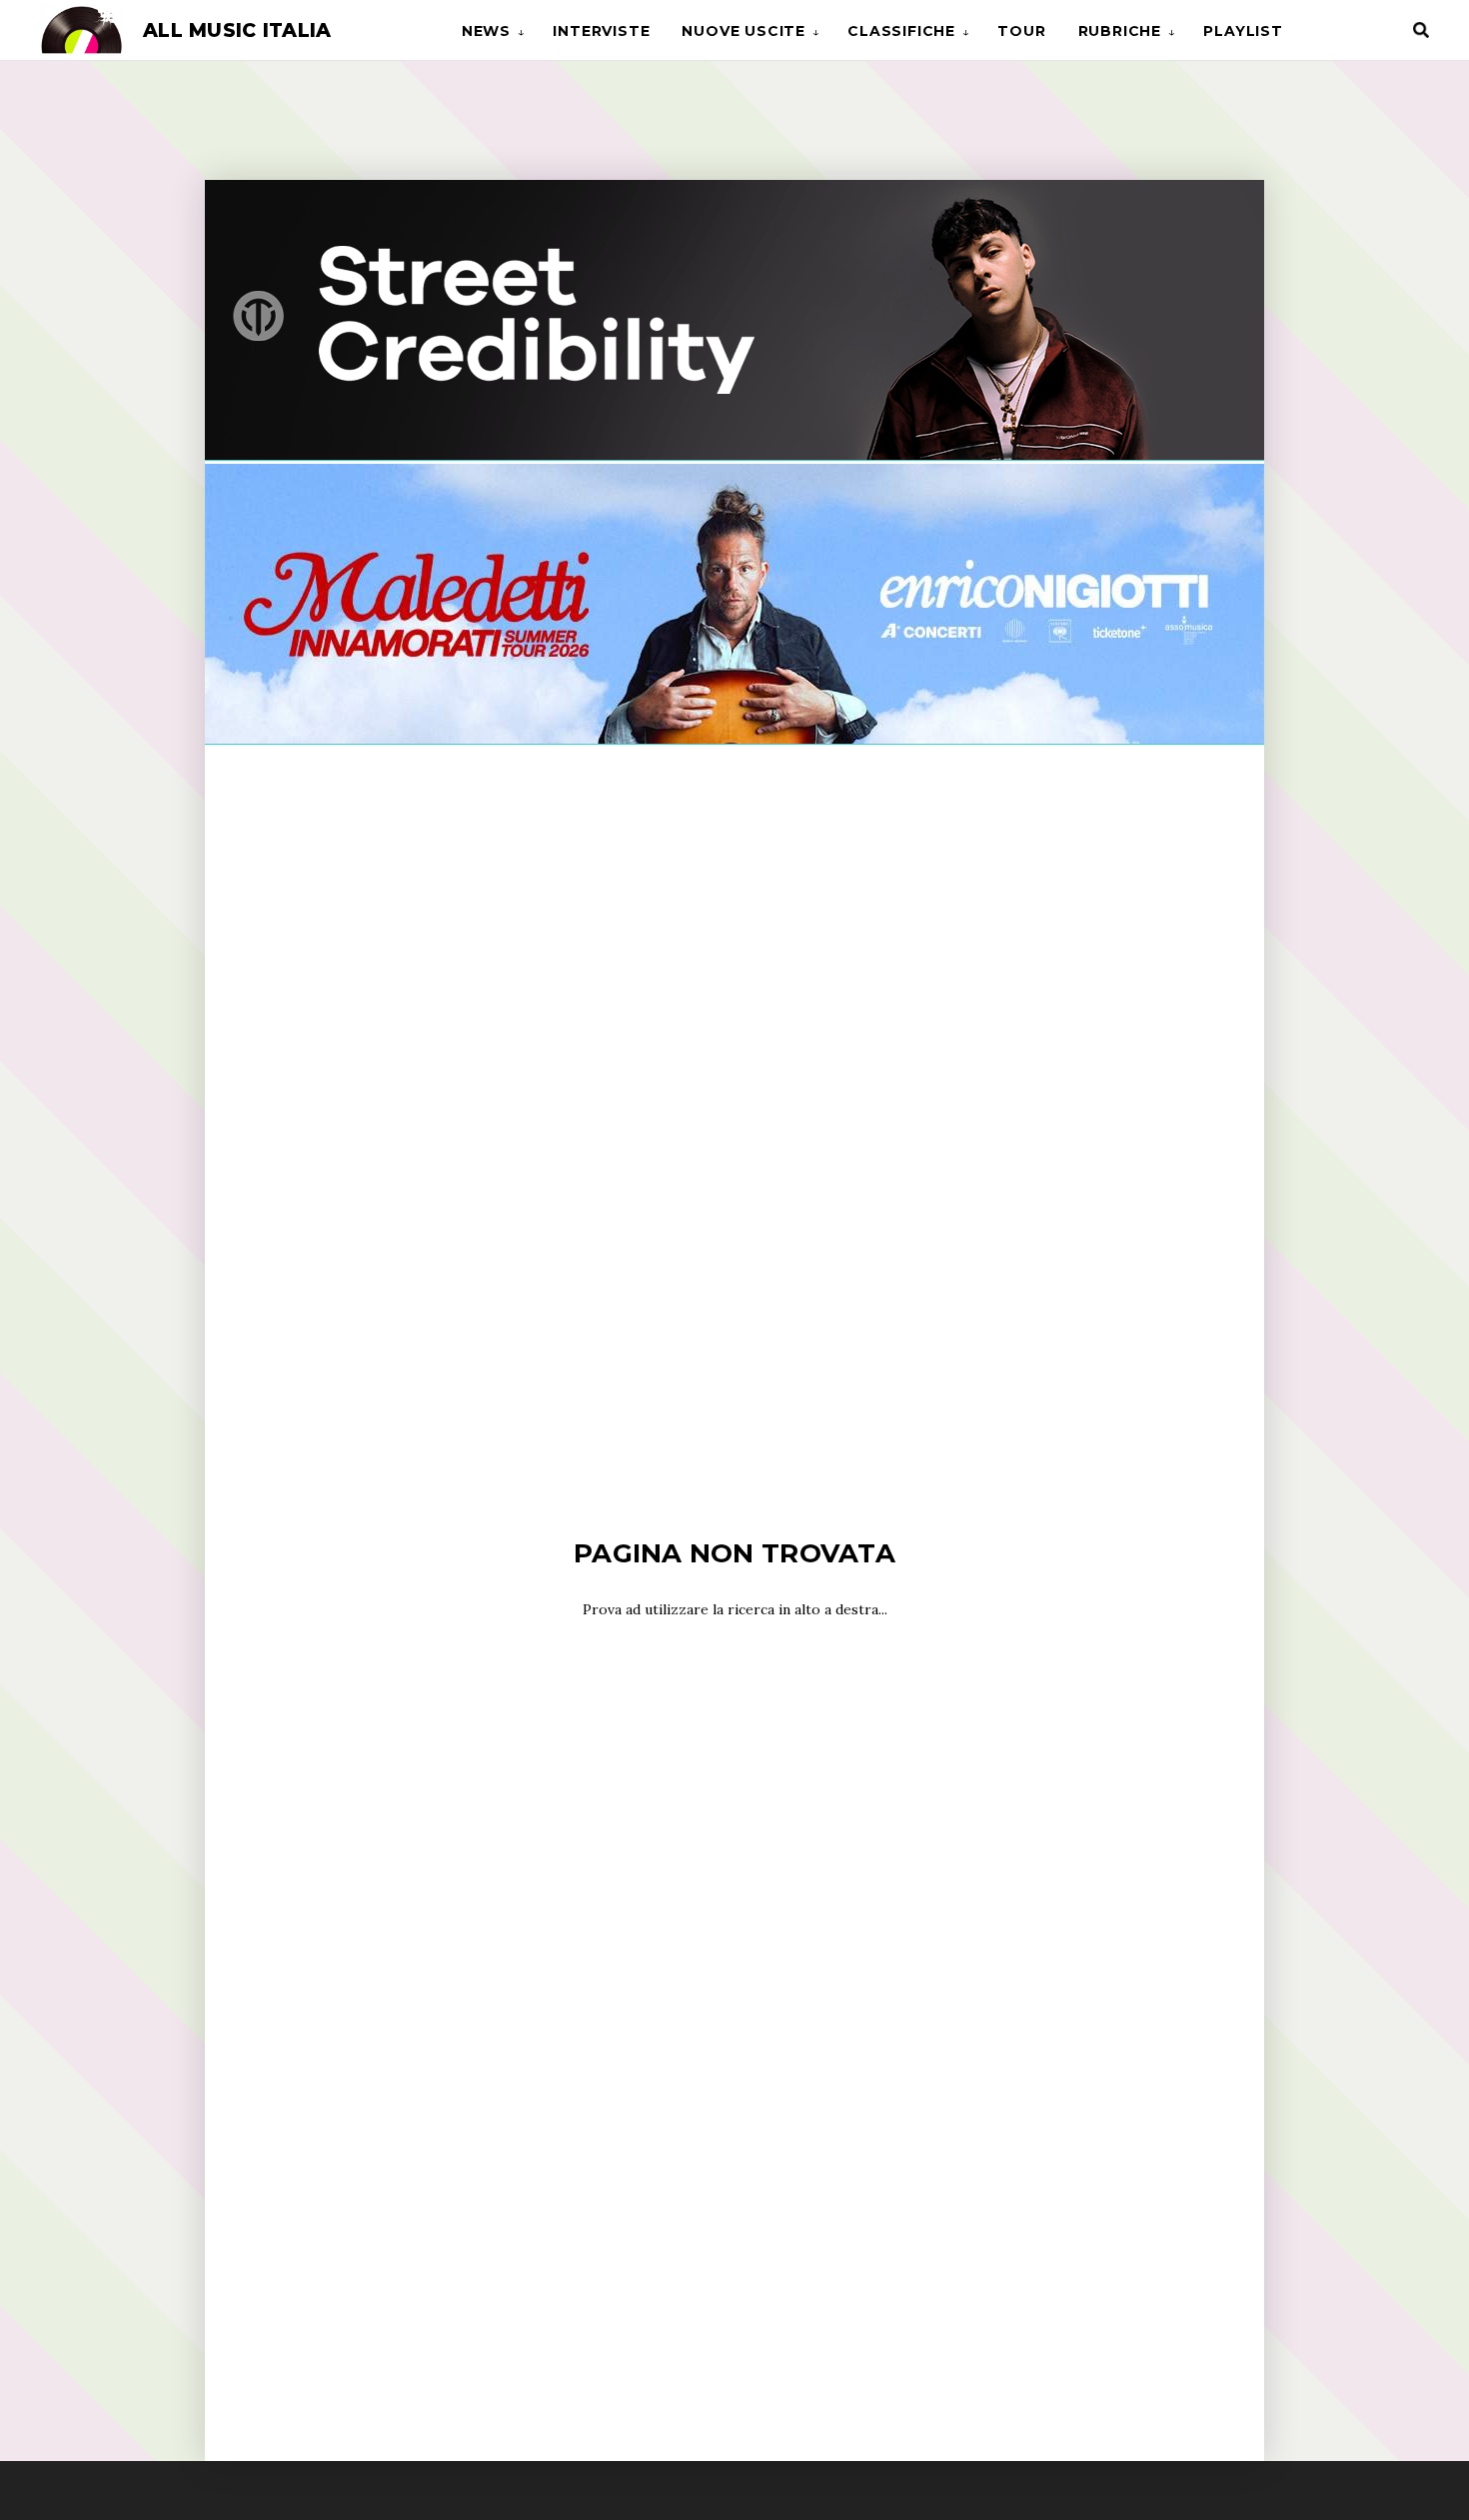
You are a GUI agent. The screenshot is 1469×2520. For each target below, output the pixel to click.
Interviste (601, 31)
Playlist (1243, 31)
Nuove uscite (743, 31)
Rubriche (1120, 31)
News (486, 31)
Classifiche (901, 31)
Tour (1021, 31)
